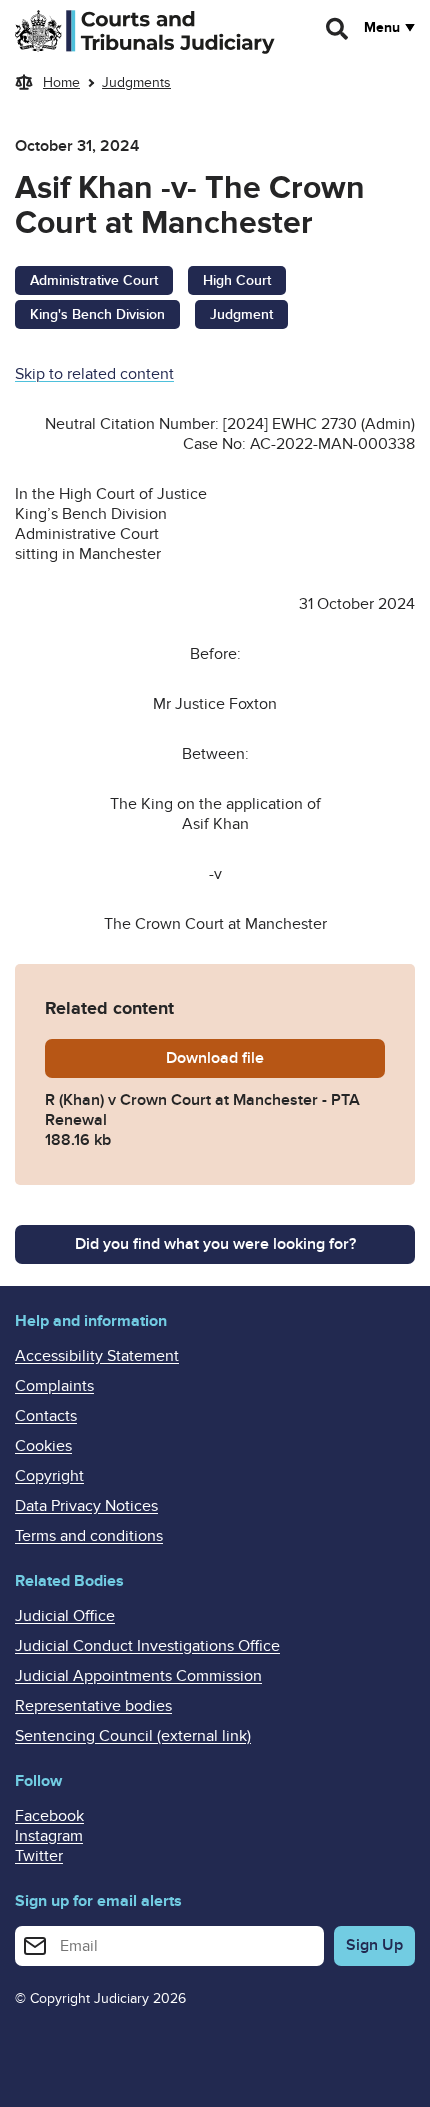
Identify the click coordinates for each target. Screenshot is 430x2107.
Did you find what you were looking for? (215, 1244)
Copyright (49, 1476)
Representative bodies (93, 1706)
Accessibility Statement (97, 1356)
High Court (237, 280)
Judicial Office (65, 1616)
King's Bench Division (97, 314)
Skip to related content (94, 374)
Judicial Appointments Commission (138, 1676)
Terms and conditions (89, 1536)
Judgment (241, 314)
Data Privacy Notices (86, 1506)
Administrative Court (94, 280)
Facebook (49, 1816)
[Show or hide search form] (338, 29)
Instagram (49, 1836)
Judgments (136, 82)
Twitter (39, 1856)
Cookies (43, 1446)
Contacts (46, 1416)
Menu (382, 28)
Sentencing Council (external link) (133, 1736)
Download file (275, 1058)
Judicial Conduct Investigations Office (147, 1646)
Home (61, 82)
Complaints (54, 1386)
